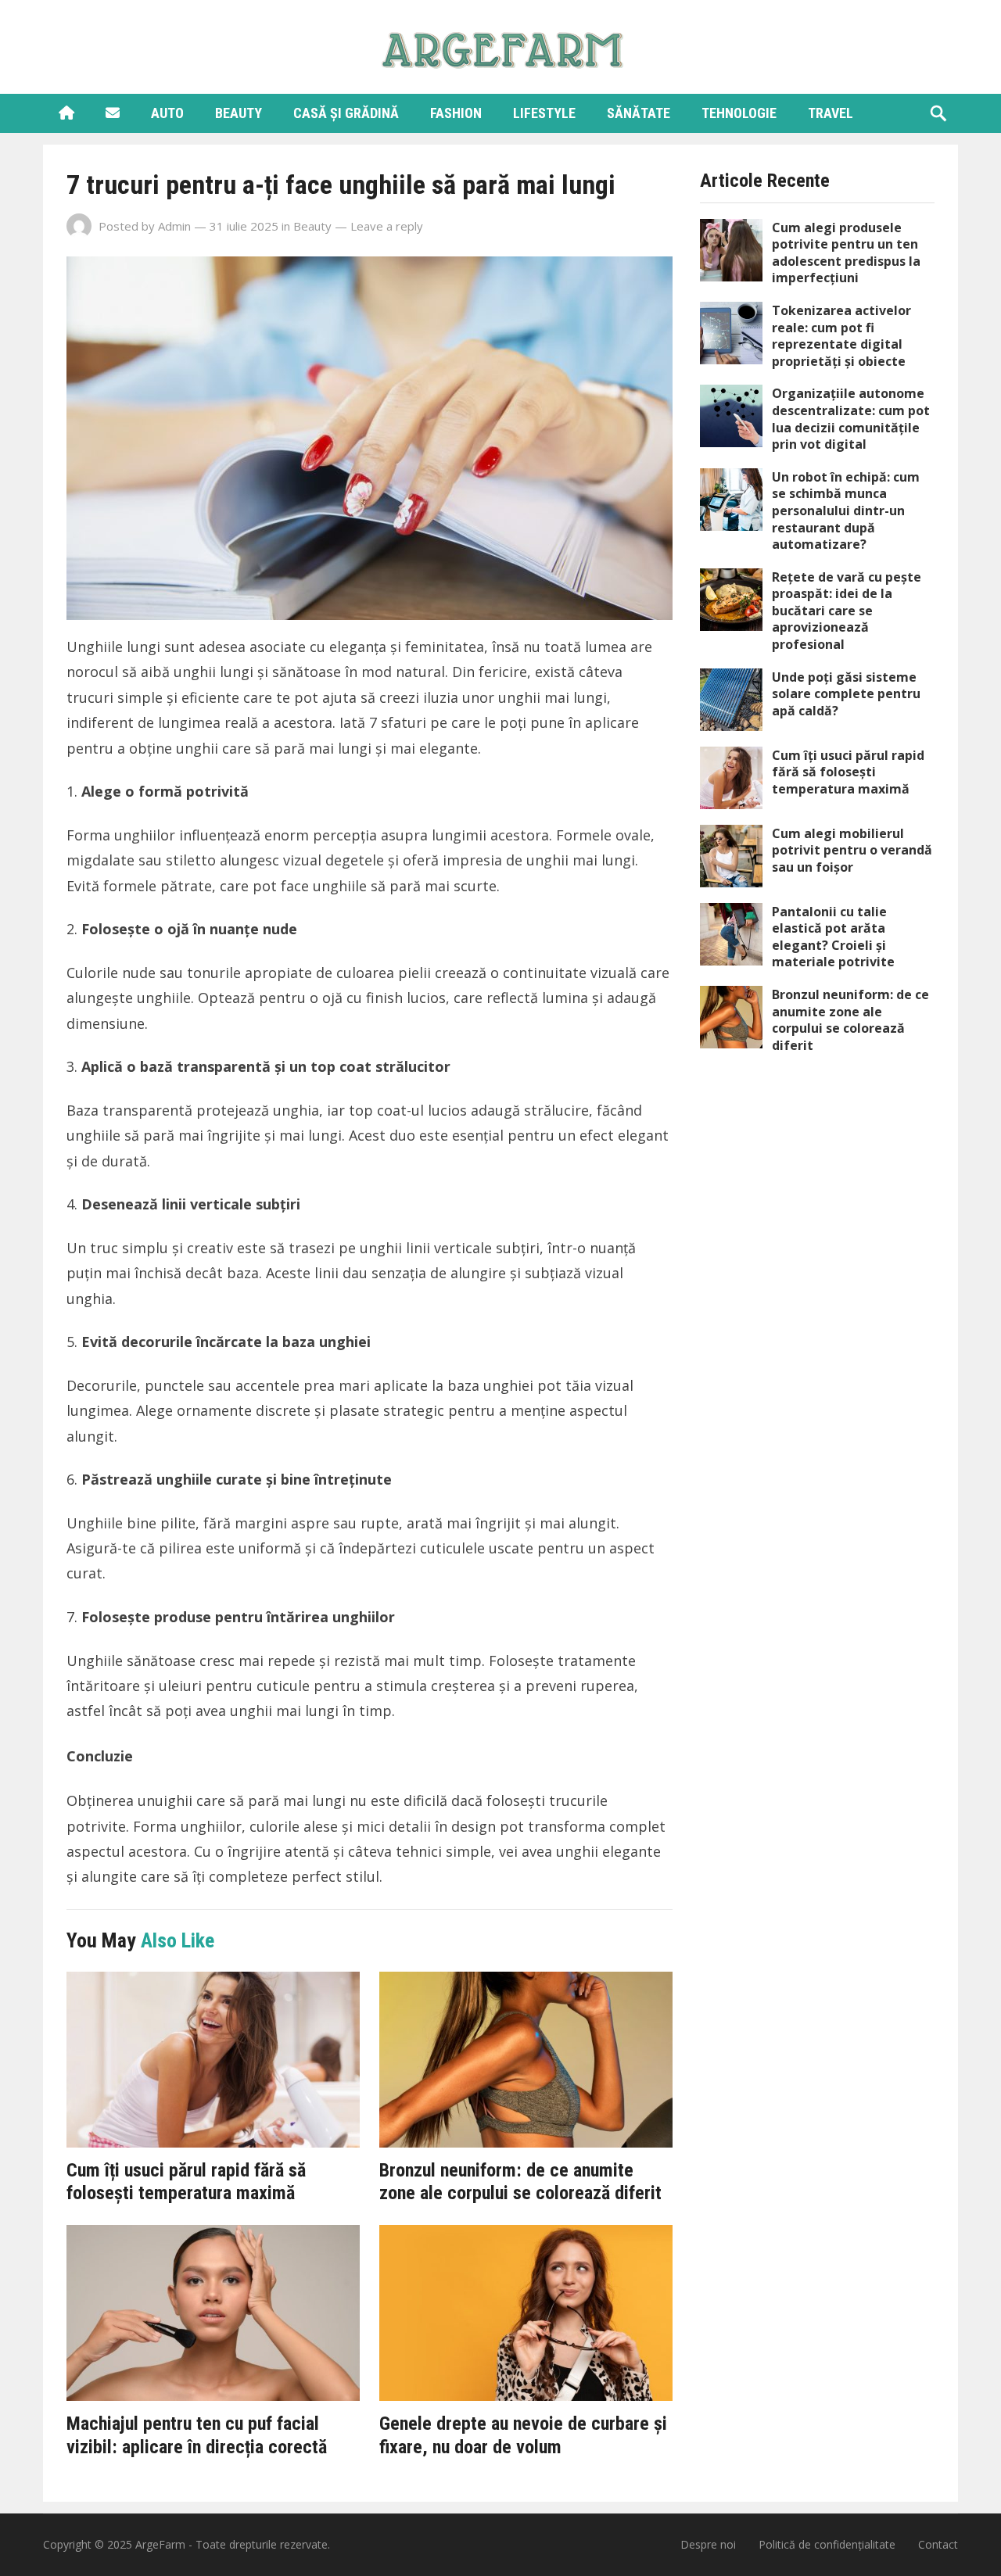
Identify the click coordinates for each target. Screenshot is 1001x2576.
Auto (167, 113)
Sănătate (639, 113)
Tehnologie (739, 113)
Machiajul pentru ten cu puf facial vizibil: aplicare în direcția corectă (197, 2435)
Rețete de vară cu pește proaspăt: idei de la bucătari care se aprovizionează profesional (847, 611)
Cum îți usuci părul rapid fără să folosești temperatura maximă (186, 2182)
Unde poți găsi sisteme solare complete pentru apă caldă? (846, 694)
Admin (174, 226)
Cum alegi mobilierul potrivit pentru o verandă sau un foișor (852, 850)
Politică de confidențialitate (827, 2544)
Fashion (456, 113)
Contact (938, 2544)
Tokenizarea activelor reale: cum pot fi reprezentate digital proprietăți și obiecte (841, 336)
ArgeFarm (160, 2544)
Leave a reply (387, 226)
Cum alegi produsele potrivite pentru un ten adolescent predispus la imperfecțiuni (846, 253)
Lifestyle (544, 113)
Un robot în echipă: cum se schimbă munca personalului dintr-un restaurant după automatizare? (846, 511)
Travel (831, 113)
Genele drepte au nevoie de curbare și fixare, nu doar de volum (523, 2435)
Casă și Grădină (346, 113)
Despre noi (708, 2544)
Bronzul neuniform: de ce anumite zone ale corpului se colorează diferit (520, 2182)
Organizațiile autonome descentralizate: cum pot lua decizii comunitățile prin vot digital (851, 419)
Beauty (239, 113)
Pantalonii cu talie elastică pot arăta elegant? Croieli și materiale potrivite (833, 937)
